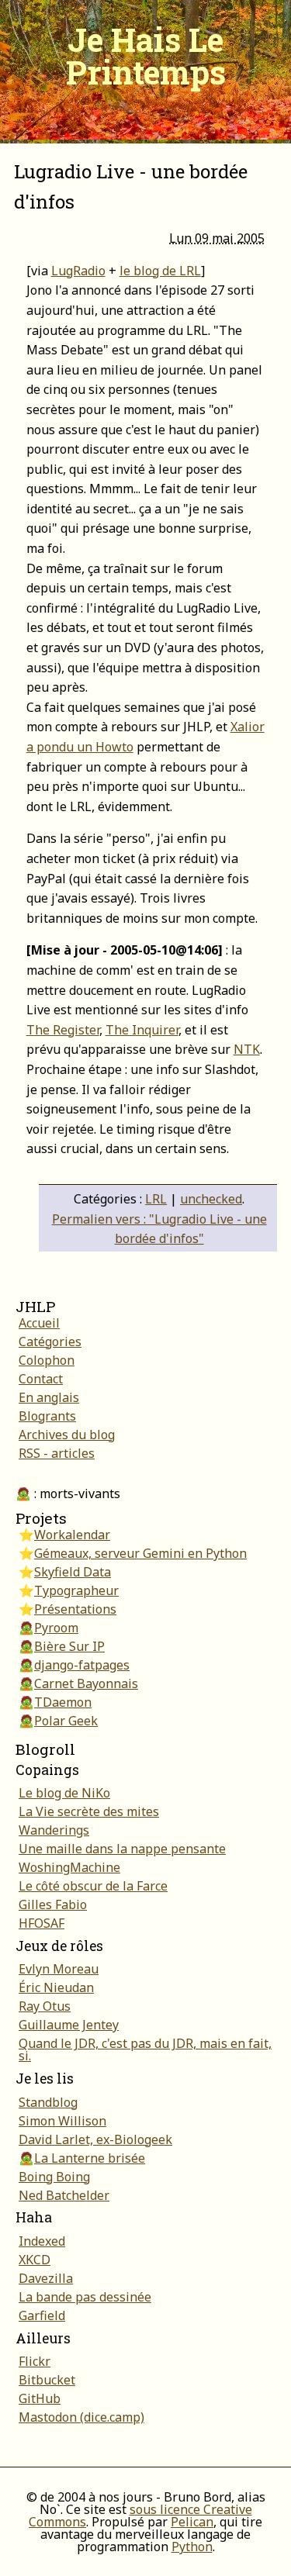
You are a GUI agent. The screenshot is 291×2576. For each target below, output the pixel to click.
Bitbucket (47, 2380)
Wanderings (54, 1830)
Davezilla (46, 2278)
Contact (41, 1379)
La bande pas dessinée (85, 2297)
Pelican (192, 2522)
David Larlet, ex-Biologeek (95, 2139)
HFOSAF (42, 1923)
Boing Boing (54, 2177)
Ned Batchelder (64, 2195)
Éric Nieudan (56, 1987)
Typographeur (76, 1590)
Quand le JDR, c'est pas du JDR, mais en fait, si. (145, 2049)
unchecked (211, 1199)
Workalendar (72, 1535)
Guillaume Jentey (69, 2025)
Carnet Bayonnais (86, 1683)
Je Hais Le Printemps (146, 55)
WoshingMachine (69, 1867)
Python (192, 2547)
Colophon (47, 1360)
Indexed (42, 2241)
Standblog (48, 2102)
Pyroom (56, 1628)
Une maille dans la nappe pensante (122, 1849)
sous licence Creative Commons (140, 2516)
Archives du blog (67, 1435)
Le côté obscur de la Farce (93, 1886)
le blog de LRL (160, 271)
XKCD (35, 2260)
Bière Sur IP (69, 1646)
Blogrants (47, 1416)
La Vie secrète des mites (89, 1811)
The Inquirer (142, 1030)
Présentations (75, 1609)
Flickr (35, 2361)
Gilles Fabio (53, 1904)
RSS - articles (57, 1453)
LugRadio (78, 271)
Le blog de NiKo (64, 1793)
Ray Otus (45, 2006)
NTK (247, 1049)
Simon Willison (62, 2121)
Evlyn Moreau (59, 1969)
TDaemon (63, 1702)
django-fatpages (82, 1665)
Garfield (42, 2315)
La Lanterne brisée (90, 2158)
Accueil (39, 1323)
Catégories (50, 1342)
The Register (63, 1030)
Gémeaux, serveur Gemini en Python (140, 1553)
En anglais (49, 1397)
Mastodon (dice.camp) (81, 2417)
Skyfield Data (73, 1572)
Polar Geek (66, 1721)
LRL (156, 1199)
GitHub (40, 2398)
